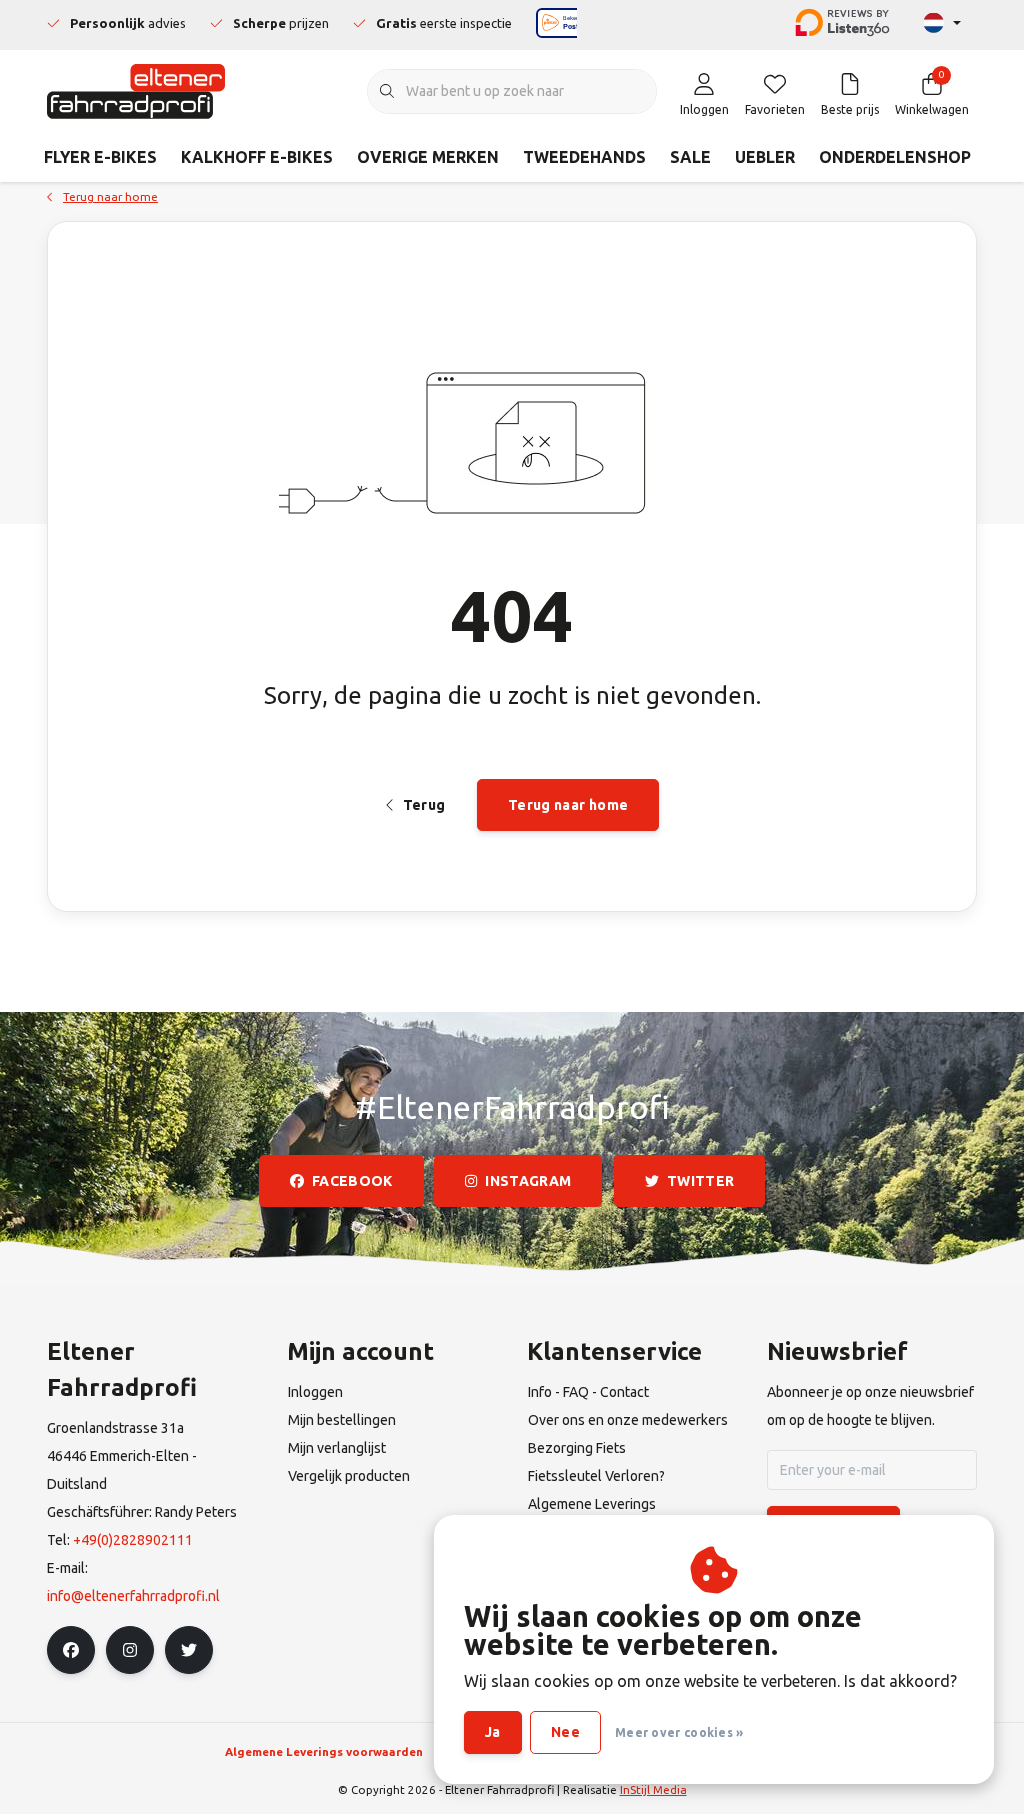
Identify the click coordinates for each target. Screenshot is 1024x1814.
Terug (423, 805)
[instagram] (130, 1650)
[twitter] (189, 1650)
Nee (565, 1732)
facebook (352, 1181)
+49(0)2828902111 (133, 1540)
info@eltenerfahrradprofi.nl (133, 1596)
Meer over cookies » (679, 1732)
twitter (700, 1181)
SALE (690, 157)
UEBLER (765, 157)
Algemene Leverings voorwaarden (324, 1751)
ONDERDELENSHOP (895, 157)
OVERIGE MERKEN (428, 157)
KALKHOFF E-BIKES (257, 157)
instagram (529, 1181)
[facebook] (71, 1650)
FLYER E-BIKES (100, 157)
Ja (493, 1732)
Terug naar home (568, 805)
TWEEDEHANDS (584, 157)
